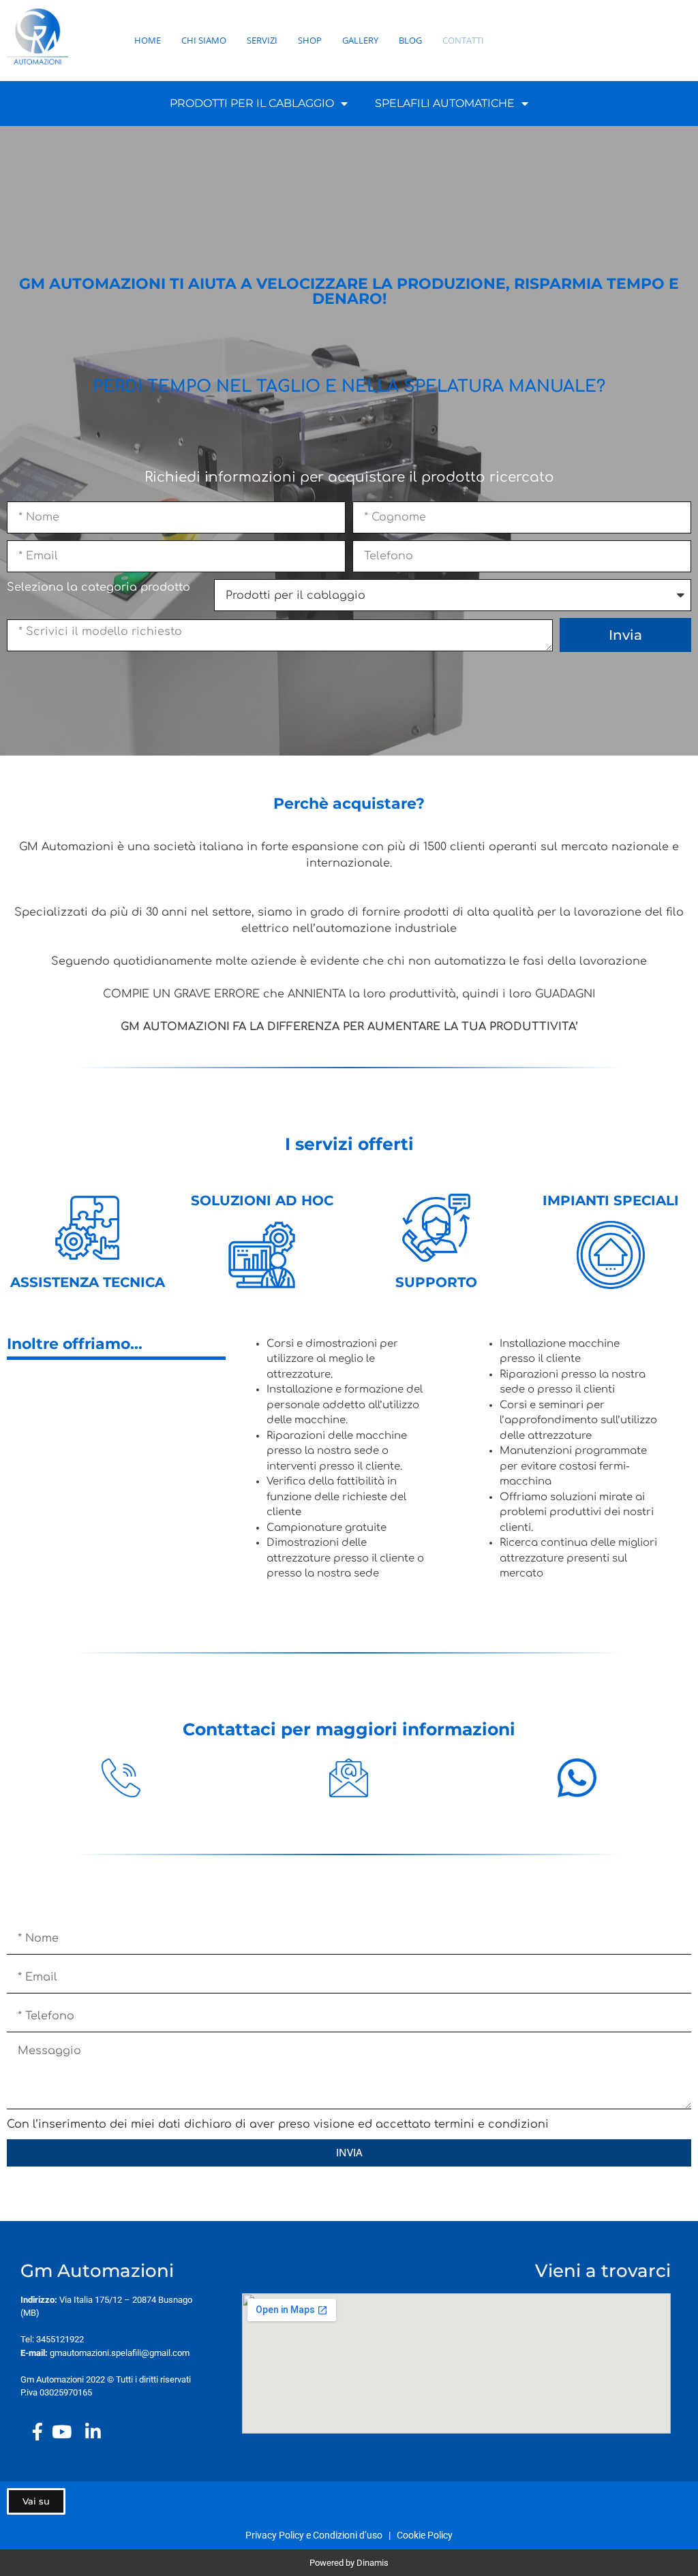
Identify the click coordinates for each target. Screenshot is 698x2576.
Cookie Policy (425, 2535)
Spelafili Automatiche (445, 103)
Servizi (262, 40)
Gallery (360, 40)
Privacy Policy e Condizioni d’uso (316, 2535)
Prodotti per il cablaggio (252, 103)
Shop (310, 40)
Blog (410, 40)
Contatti (463, 40)
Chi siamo (204, 40)
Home (148, 40)
